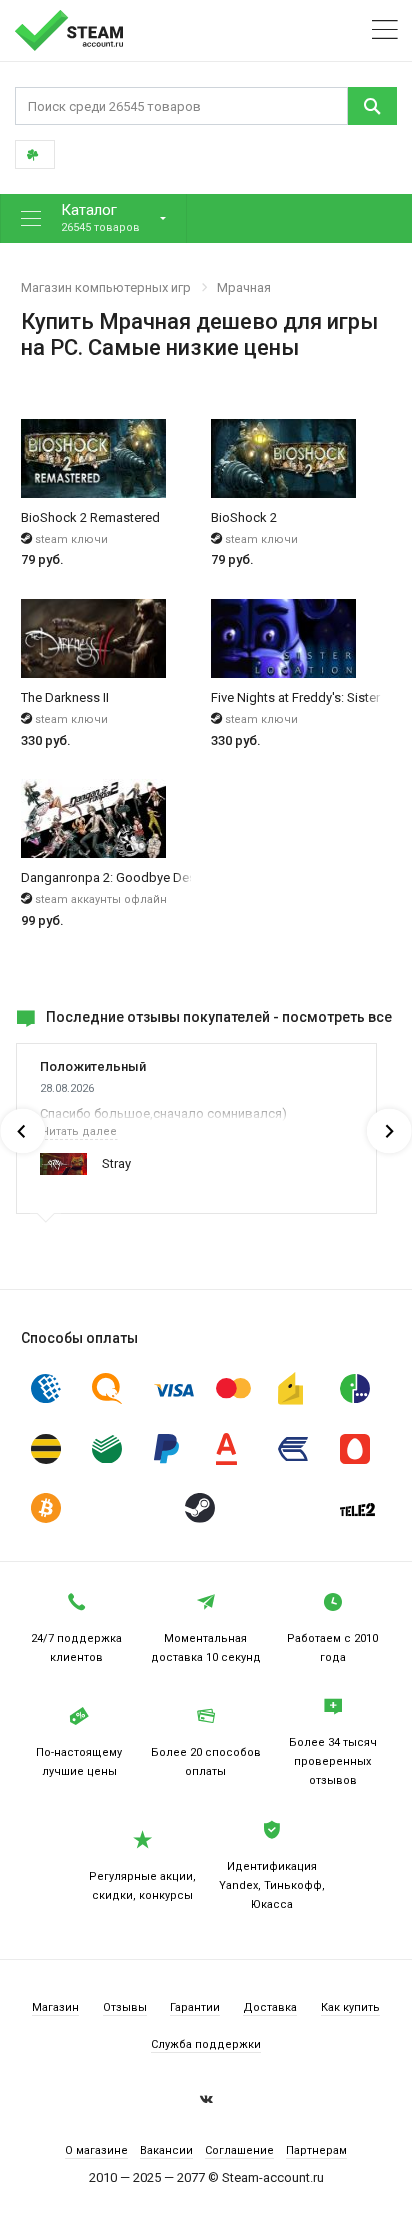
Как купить (350, 2007)
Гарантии (195, 2007)
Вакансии (166, 2150)
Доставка (270, 2007)
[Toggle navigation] (385, 30)
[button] (93, 218)
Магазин (55, 2007)
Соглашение (239, 2150)
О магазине (96, 2150)
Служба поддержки (206, 2044)
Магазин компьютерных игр (106, 287)
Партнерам (316, 2150)
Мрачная (244, 287)
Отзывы (125, 2007)
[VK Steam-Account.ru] (206, 2102)
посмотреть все (337, 1017)
